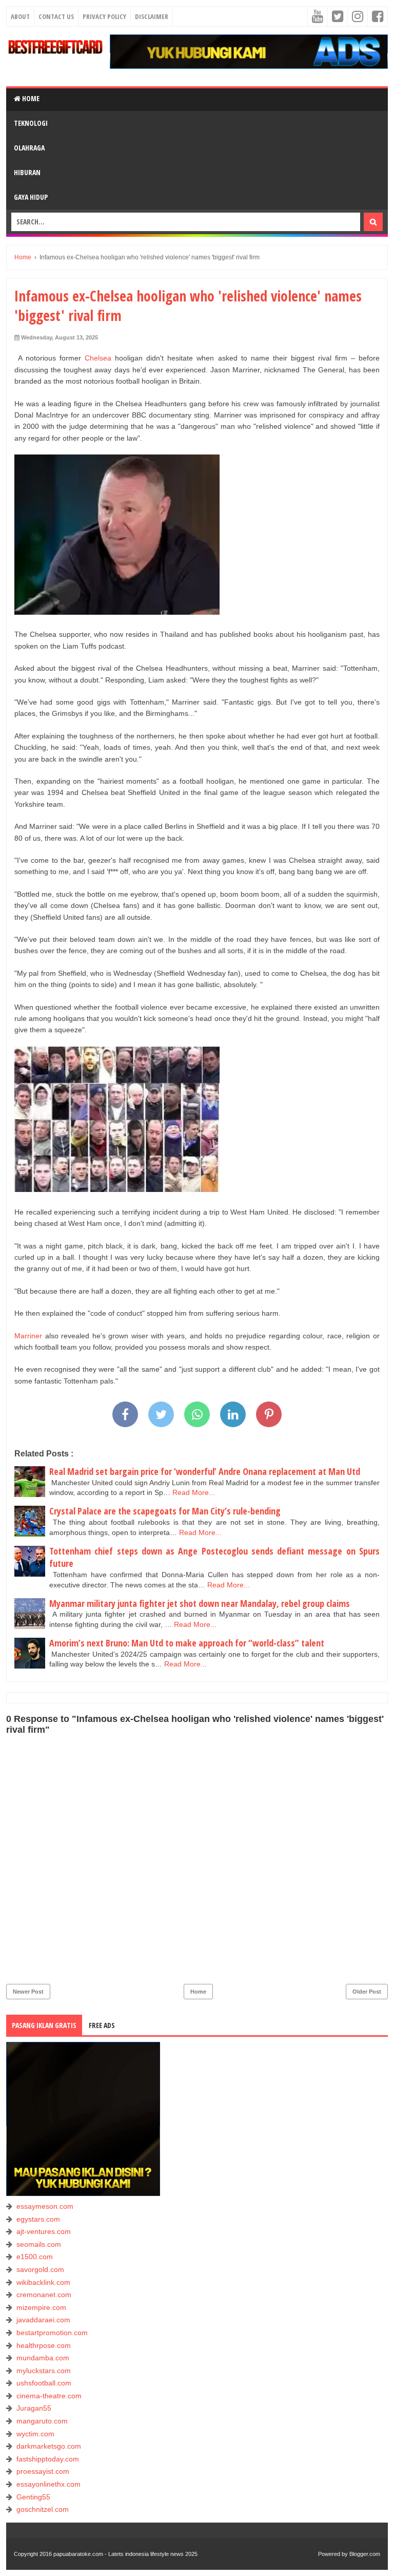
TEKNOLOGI (31, 123)
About (20, 16)
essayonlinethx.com (48, 2484)
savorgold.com (40, 2269)
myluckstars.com (44, 2371)
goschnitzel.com (43, 2509)
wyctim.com (35, 2434)
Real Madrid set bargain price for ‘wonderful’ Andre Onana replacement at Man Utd (205, 1471)
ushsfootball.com (44, 2383)
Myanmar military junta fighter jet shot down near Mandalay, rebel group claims (200, 1603)
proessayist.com (43, 2471)
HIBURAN (27, 172)
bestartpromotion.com (52, 2333)
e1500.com (35, 2257)
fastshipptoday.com (48, 2459)
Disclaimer (152, 16)
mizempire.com (41, 2307)
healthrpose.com (44, 2345)
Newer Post (28, 1992)
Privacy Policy (104, 16)
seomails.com (39, 2244)
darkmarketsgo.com (49, 2446)
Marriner (30, 1336)
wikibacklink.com (43, 2282)
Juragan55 (34, 2408)
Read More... (194, 1492)
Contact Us (56, 16)
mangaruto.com (42, 2421)
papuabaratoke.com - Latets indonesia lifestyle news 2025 (125, 2554)
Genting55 (33, 2497)
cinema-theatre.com (49, 2396)
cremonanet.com (44, 2295)
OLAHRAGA (29, 148)
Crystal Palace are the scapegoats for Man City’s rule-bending (165, 1511)
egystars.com (38, 2219)
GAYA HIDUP (31, 197)
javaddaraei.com (43, 2320)
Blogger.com (365, 2554)
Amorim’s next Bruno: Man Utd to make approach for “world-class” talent (187, 1643)
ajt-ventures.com (44, 2231)
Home (30, 98)
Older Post (367, 1992)
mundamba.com (43, 2358)
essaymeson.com (45, 2206)
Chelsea (100, 358)
